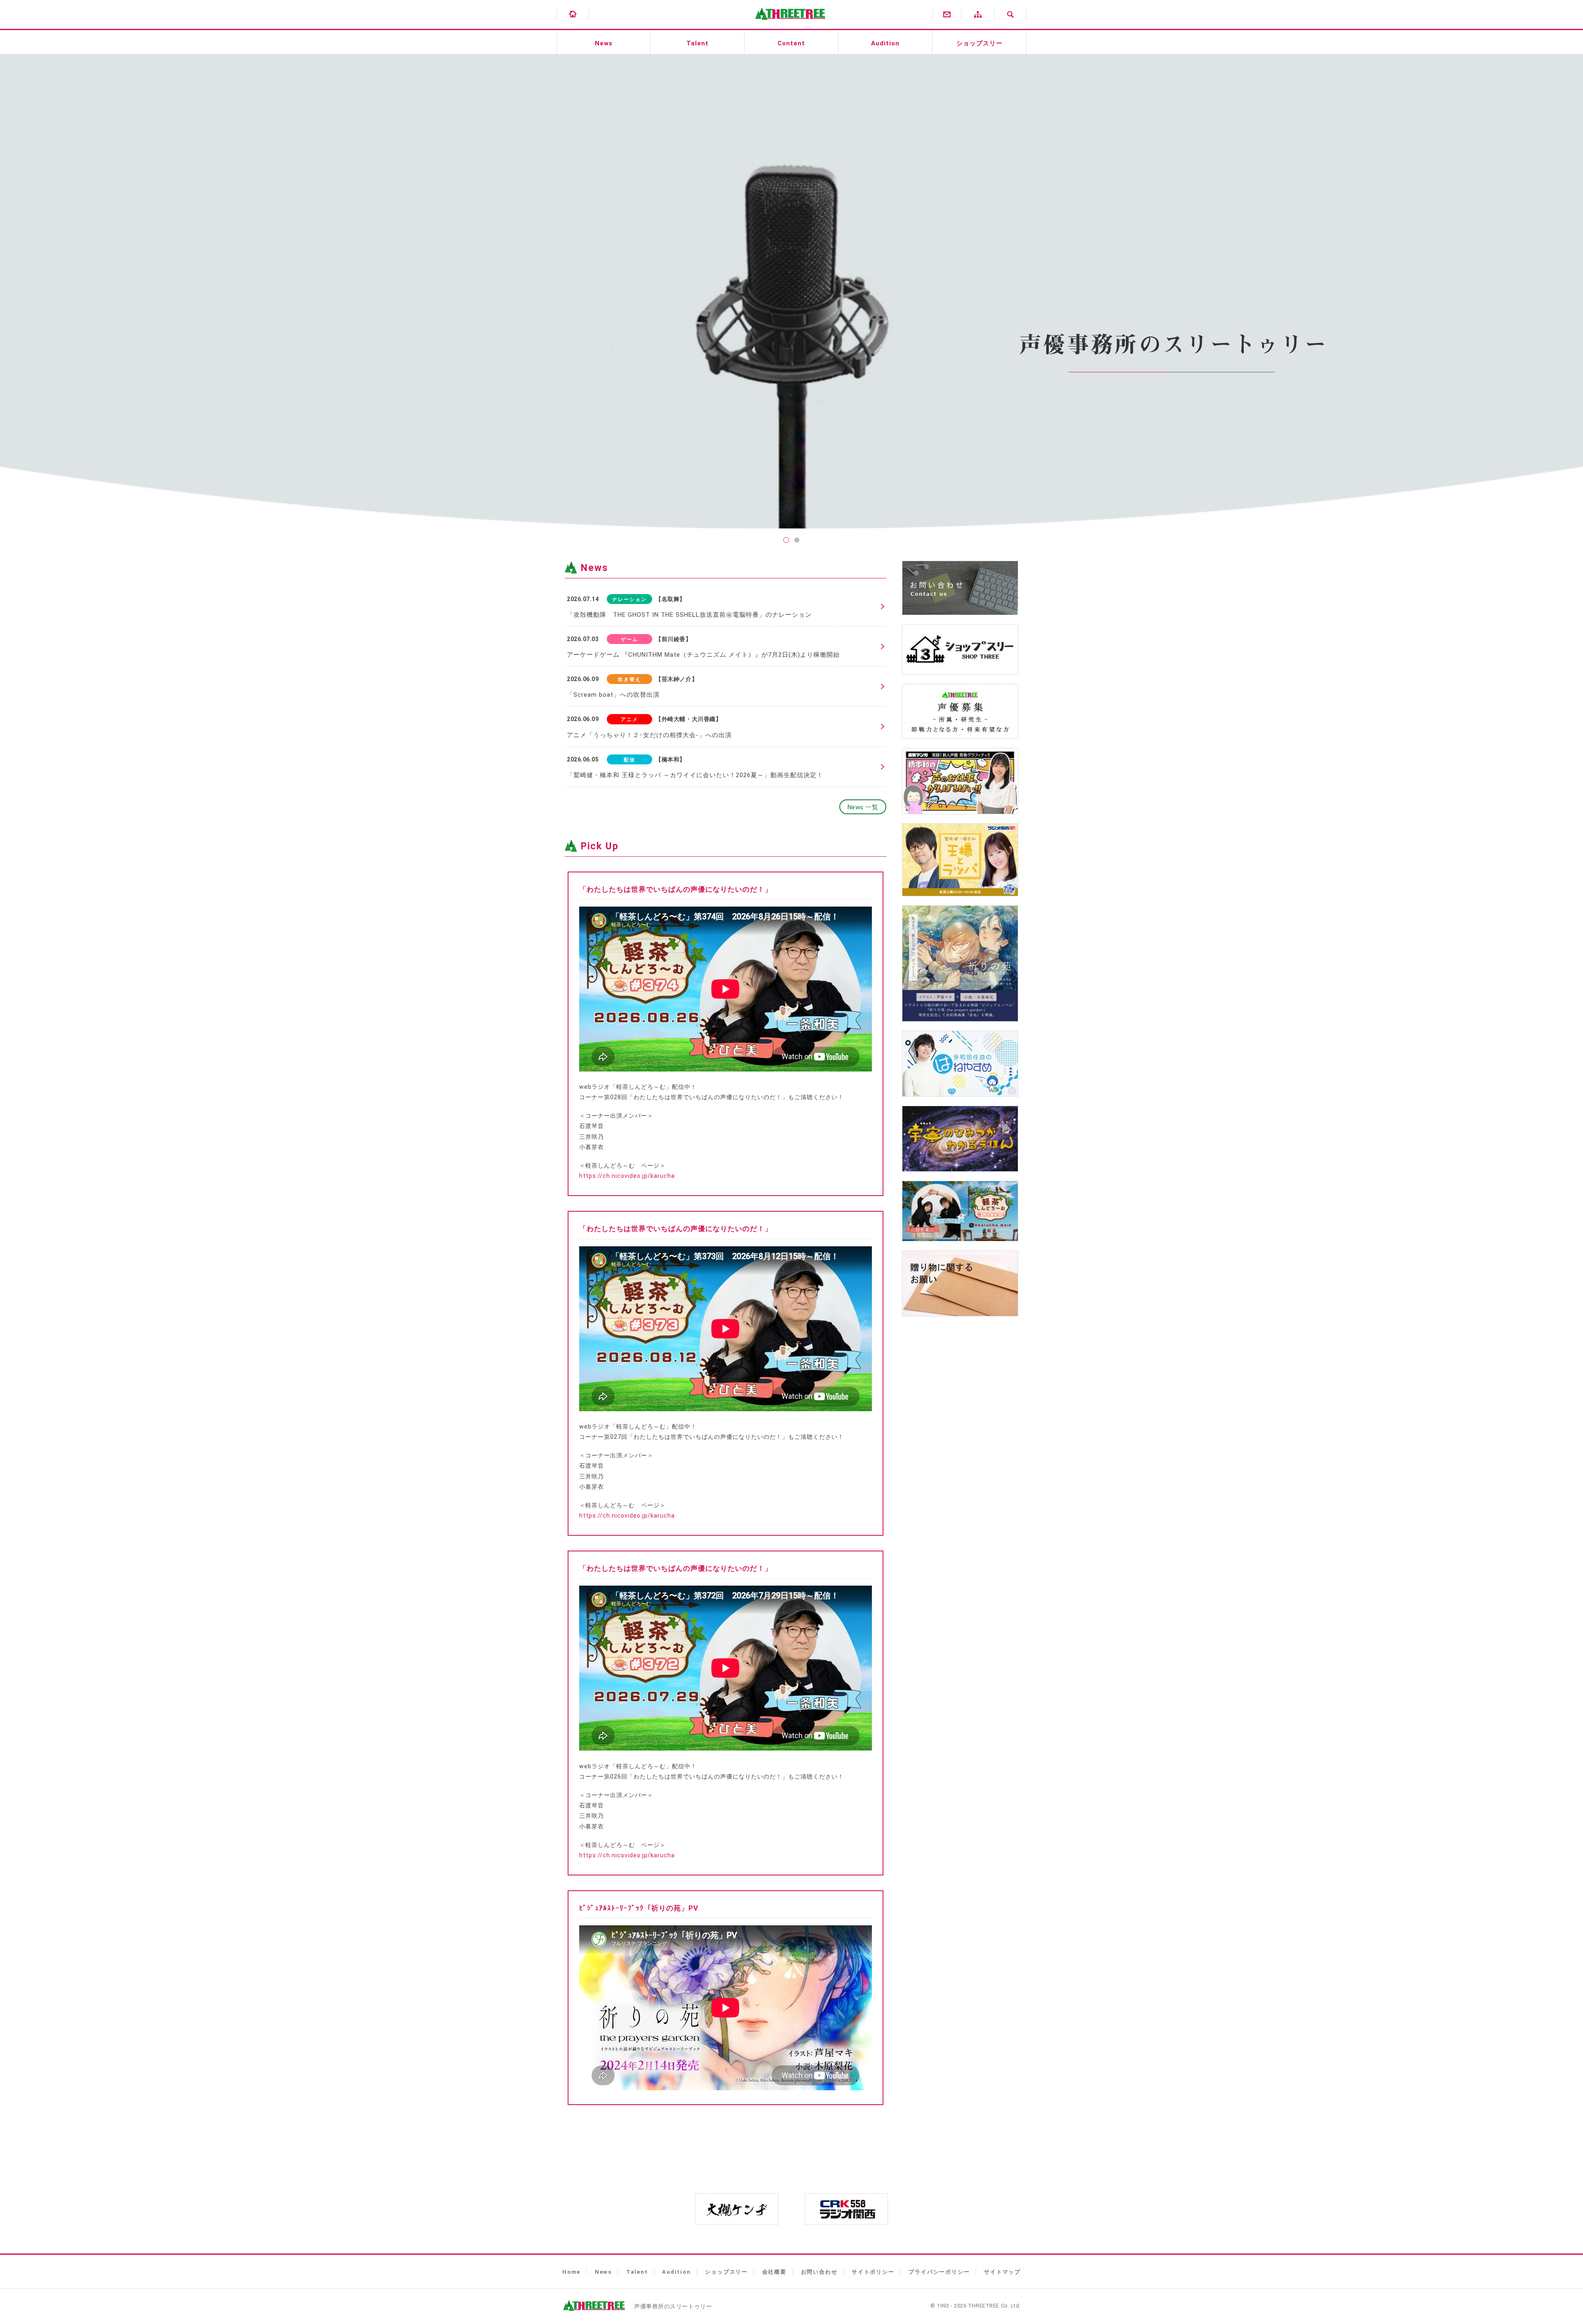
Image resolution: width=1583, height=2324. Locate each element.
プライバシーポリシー (939, 2272)
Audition (885, 43)
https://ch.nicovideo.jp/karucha (627, 1176)
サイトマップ (1002, 2272)
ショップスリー (979, 43)
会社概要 (774, 2272)
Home (571, 2272)
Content (791, 43)
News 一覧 (863, 807)
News (604, 43)
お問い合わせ (819, 2272)
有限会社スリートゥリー (788, 25)
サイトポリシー (873, 2272)
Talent (698, 43)
